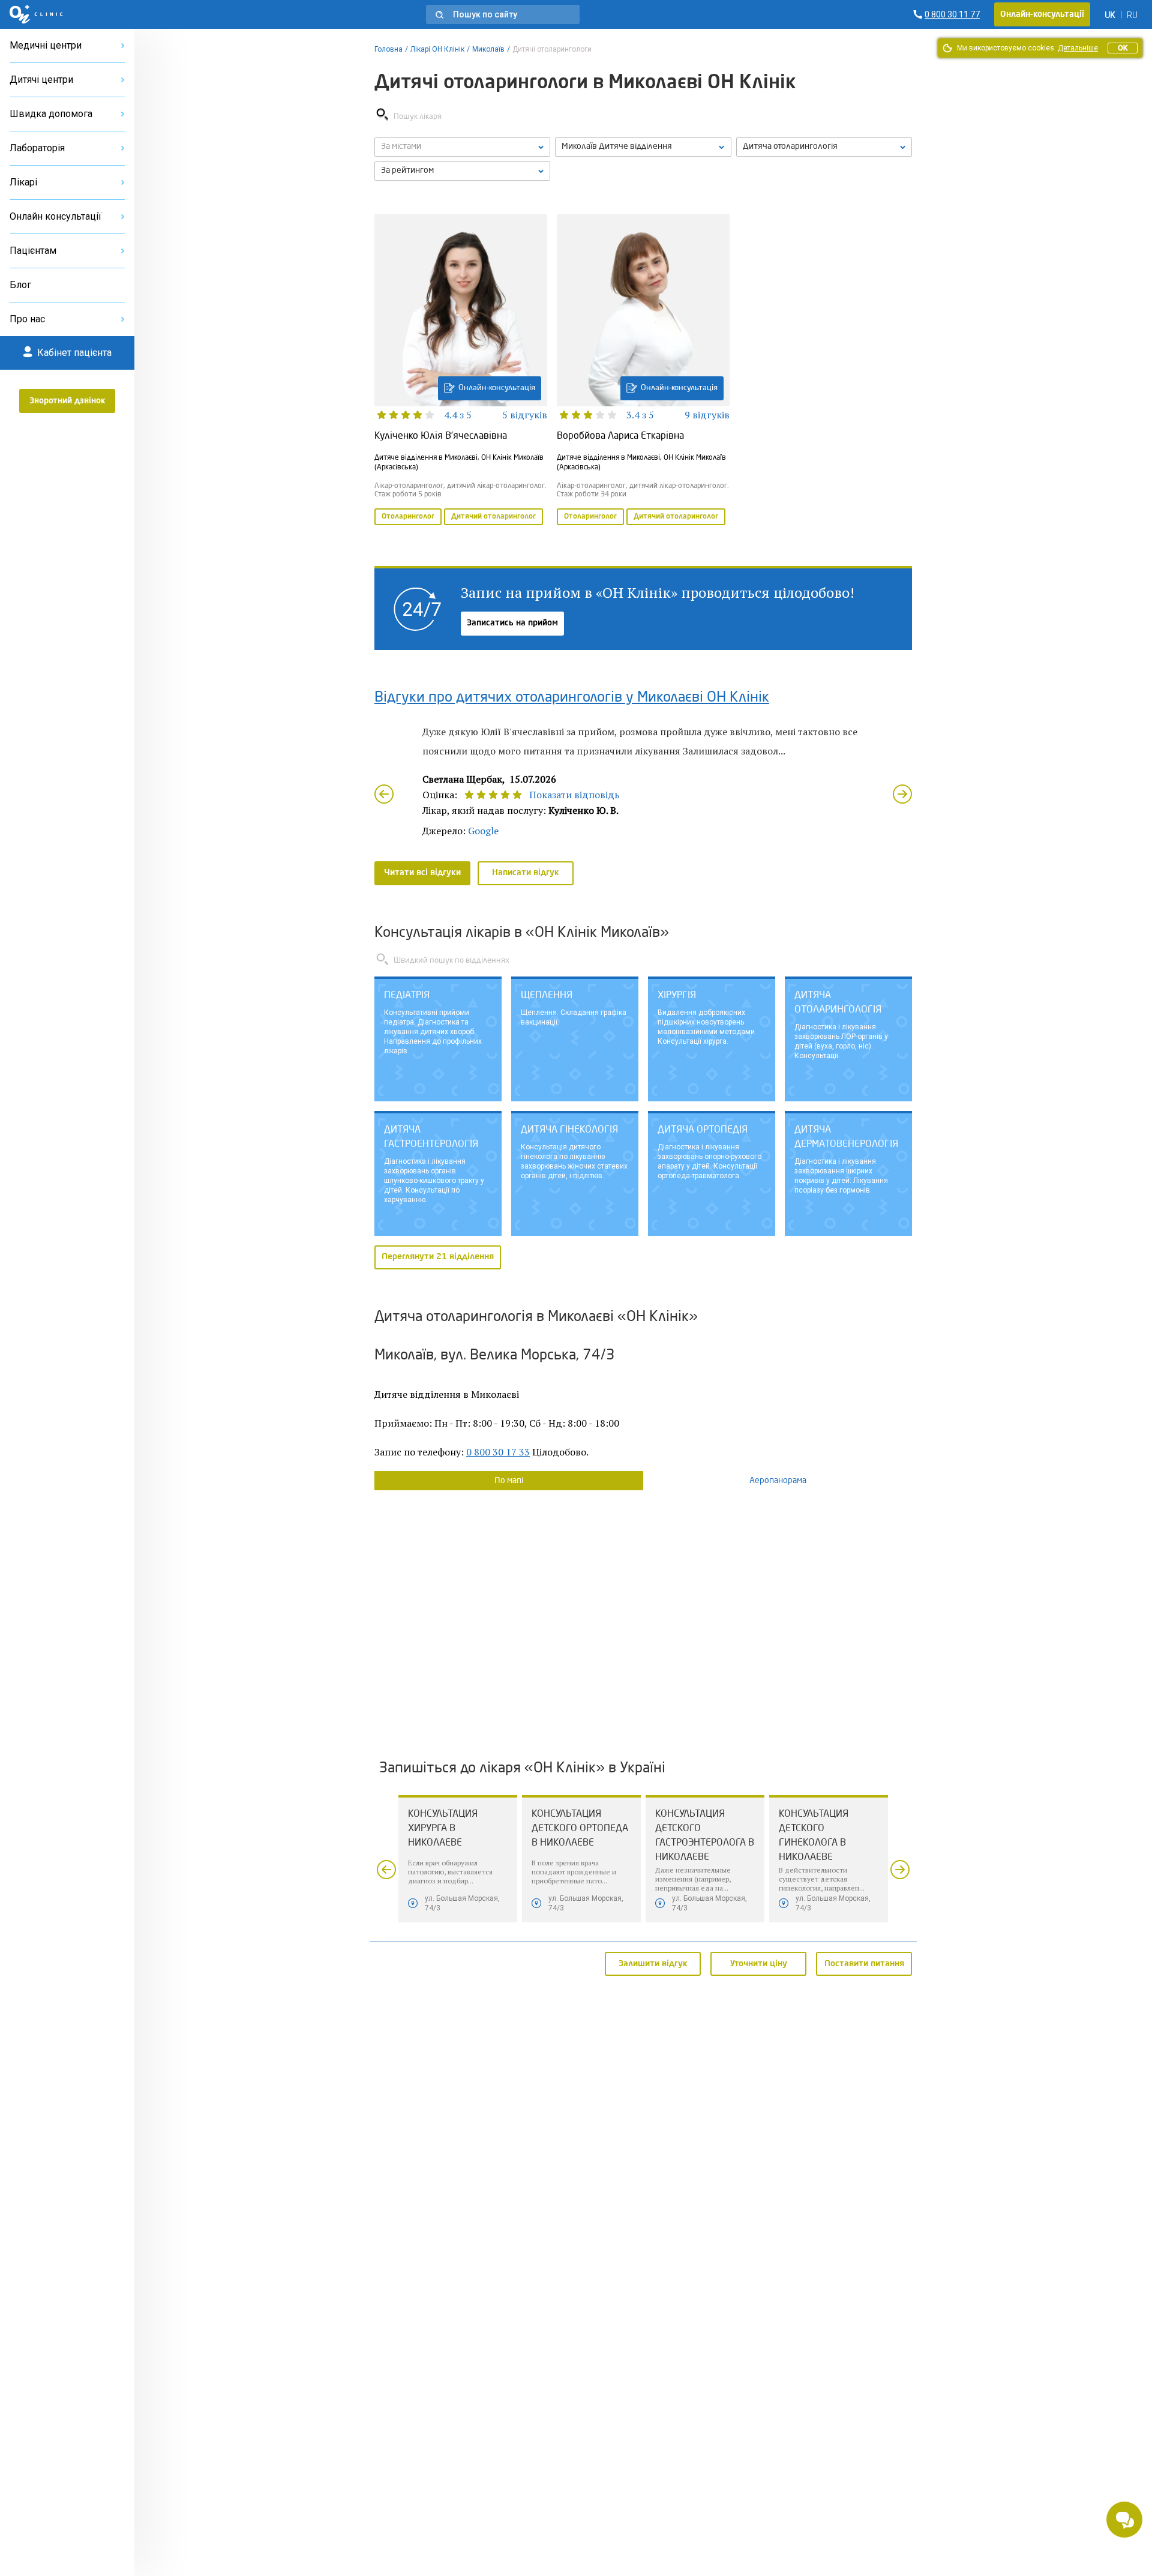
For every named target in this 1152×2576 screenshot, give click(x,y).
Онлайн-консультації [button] (1042, 14)
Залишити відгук (653, 1963)
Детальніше (1078, 48)
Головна (388, 49)
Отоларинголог (408, 517)
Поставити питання (864, 1963)
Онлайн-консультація (497, 388)
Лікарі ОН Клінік (437, 49)
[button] (503, 14)
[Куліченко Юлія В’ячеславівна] (461, 371)
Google (483, 831)
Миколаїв (488, 49)
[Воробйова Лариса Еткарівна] (643, 371)
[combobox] (824, 147)
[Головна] (36, 14)
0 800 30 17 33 (498, 1452)
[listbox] (462, 147)
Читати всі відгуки (422, 873)
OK (1123, 48)
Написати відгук (526, 873)
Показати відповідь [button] (574, 795)
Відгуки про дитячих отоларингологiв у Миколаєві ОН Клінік (572, 698)
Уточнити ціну (759, 1963)
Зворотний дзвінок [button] (67, 401)
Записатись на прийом (512, 623)
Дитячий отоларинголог (493, 517)
